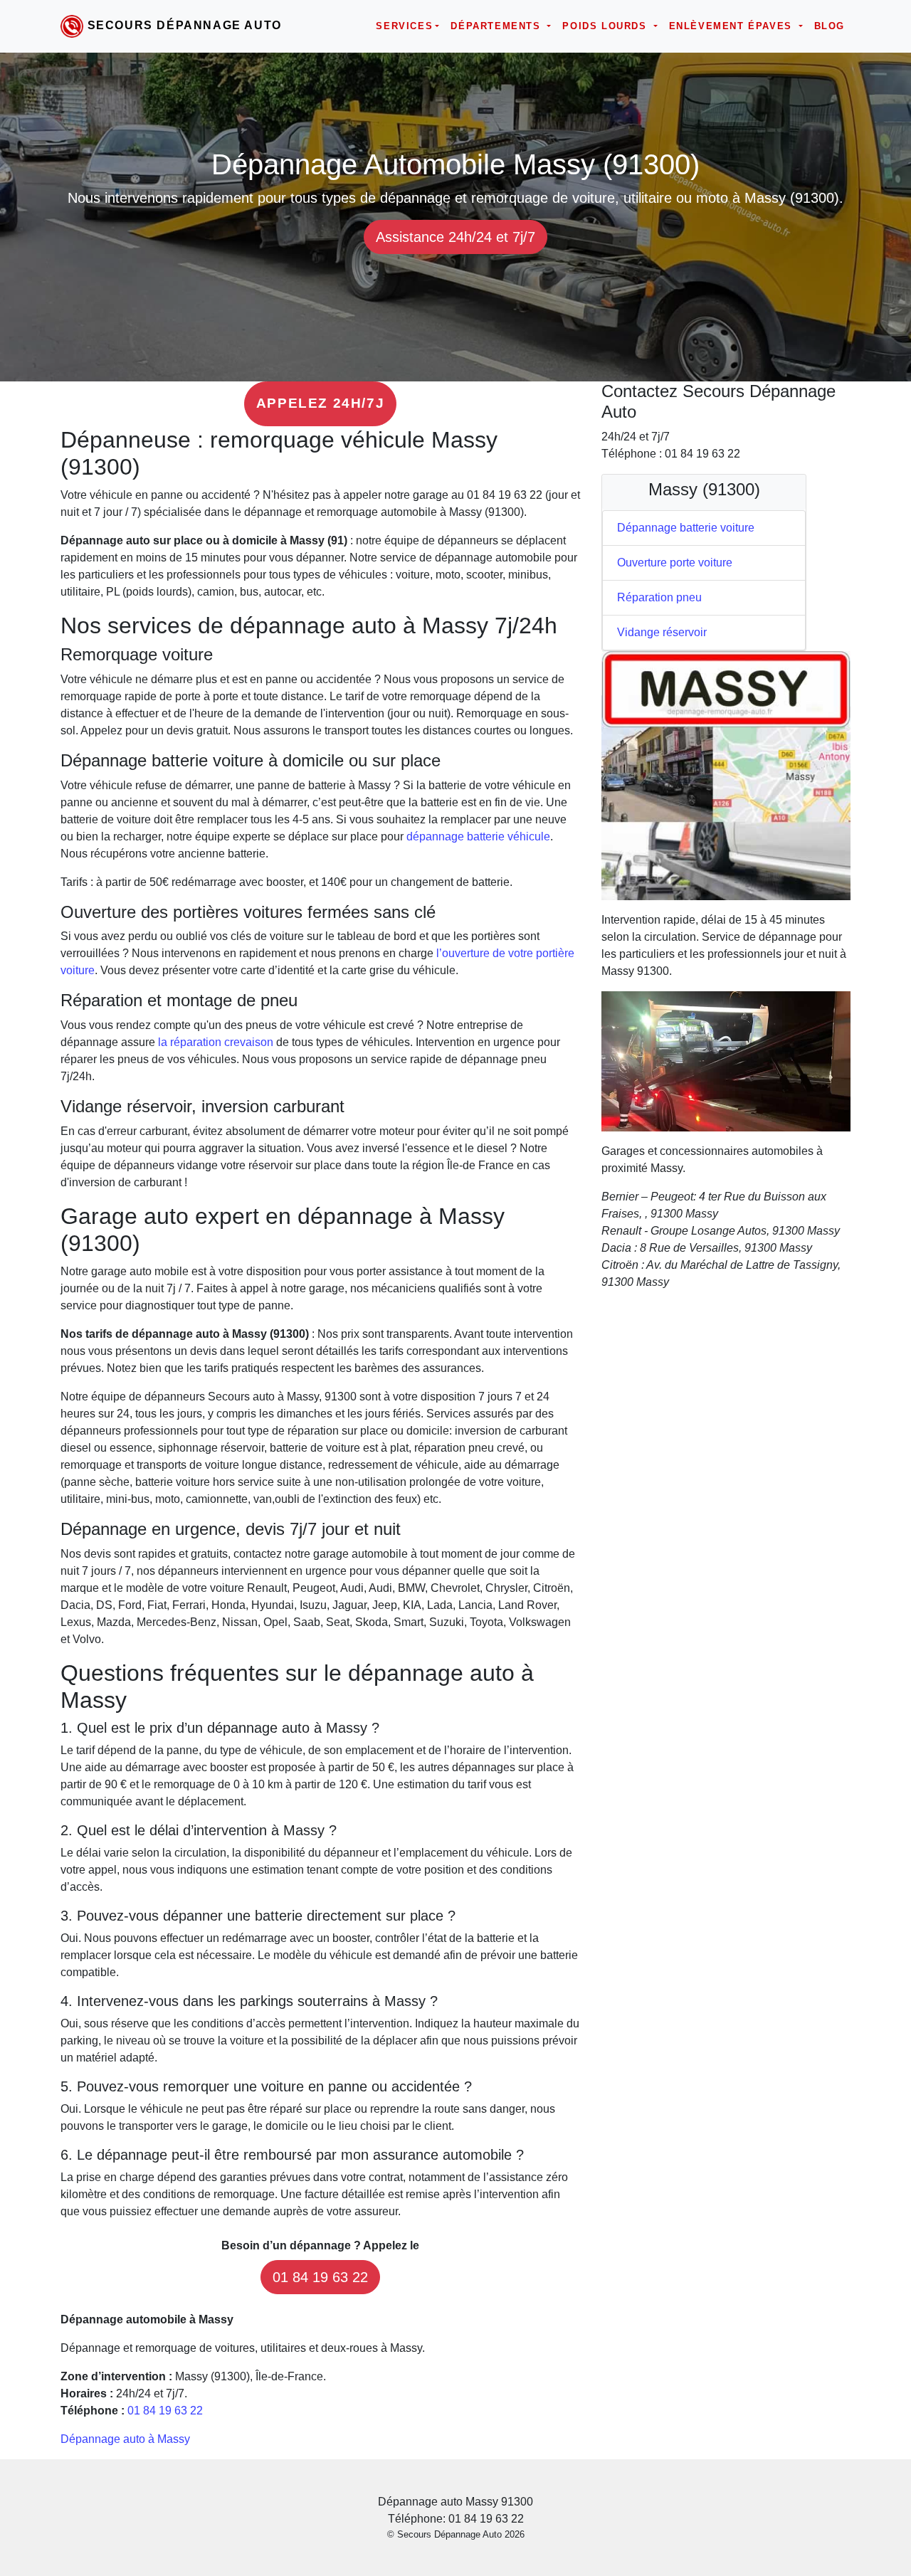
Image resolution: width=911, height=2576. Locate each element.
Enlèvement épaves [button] (733, 26)
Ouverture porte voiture (675, 563)
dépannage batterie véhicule (478, 836)
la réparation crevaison (216, 1042)
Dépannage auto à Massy (125, 2439)
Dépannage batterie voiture (686, 528)
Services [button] (404, 26)
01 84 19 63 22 (320, 2277)
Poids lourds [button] (606, 26)
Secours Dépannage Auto (185, 25)
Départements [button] (497, 26)
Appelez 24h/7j (320, 403)
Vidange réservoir (662, 632)
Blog (830, 26)
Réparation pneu (659, 597)
